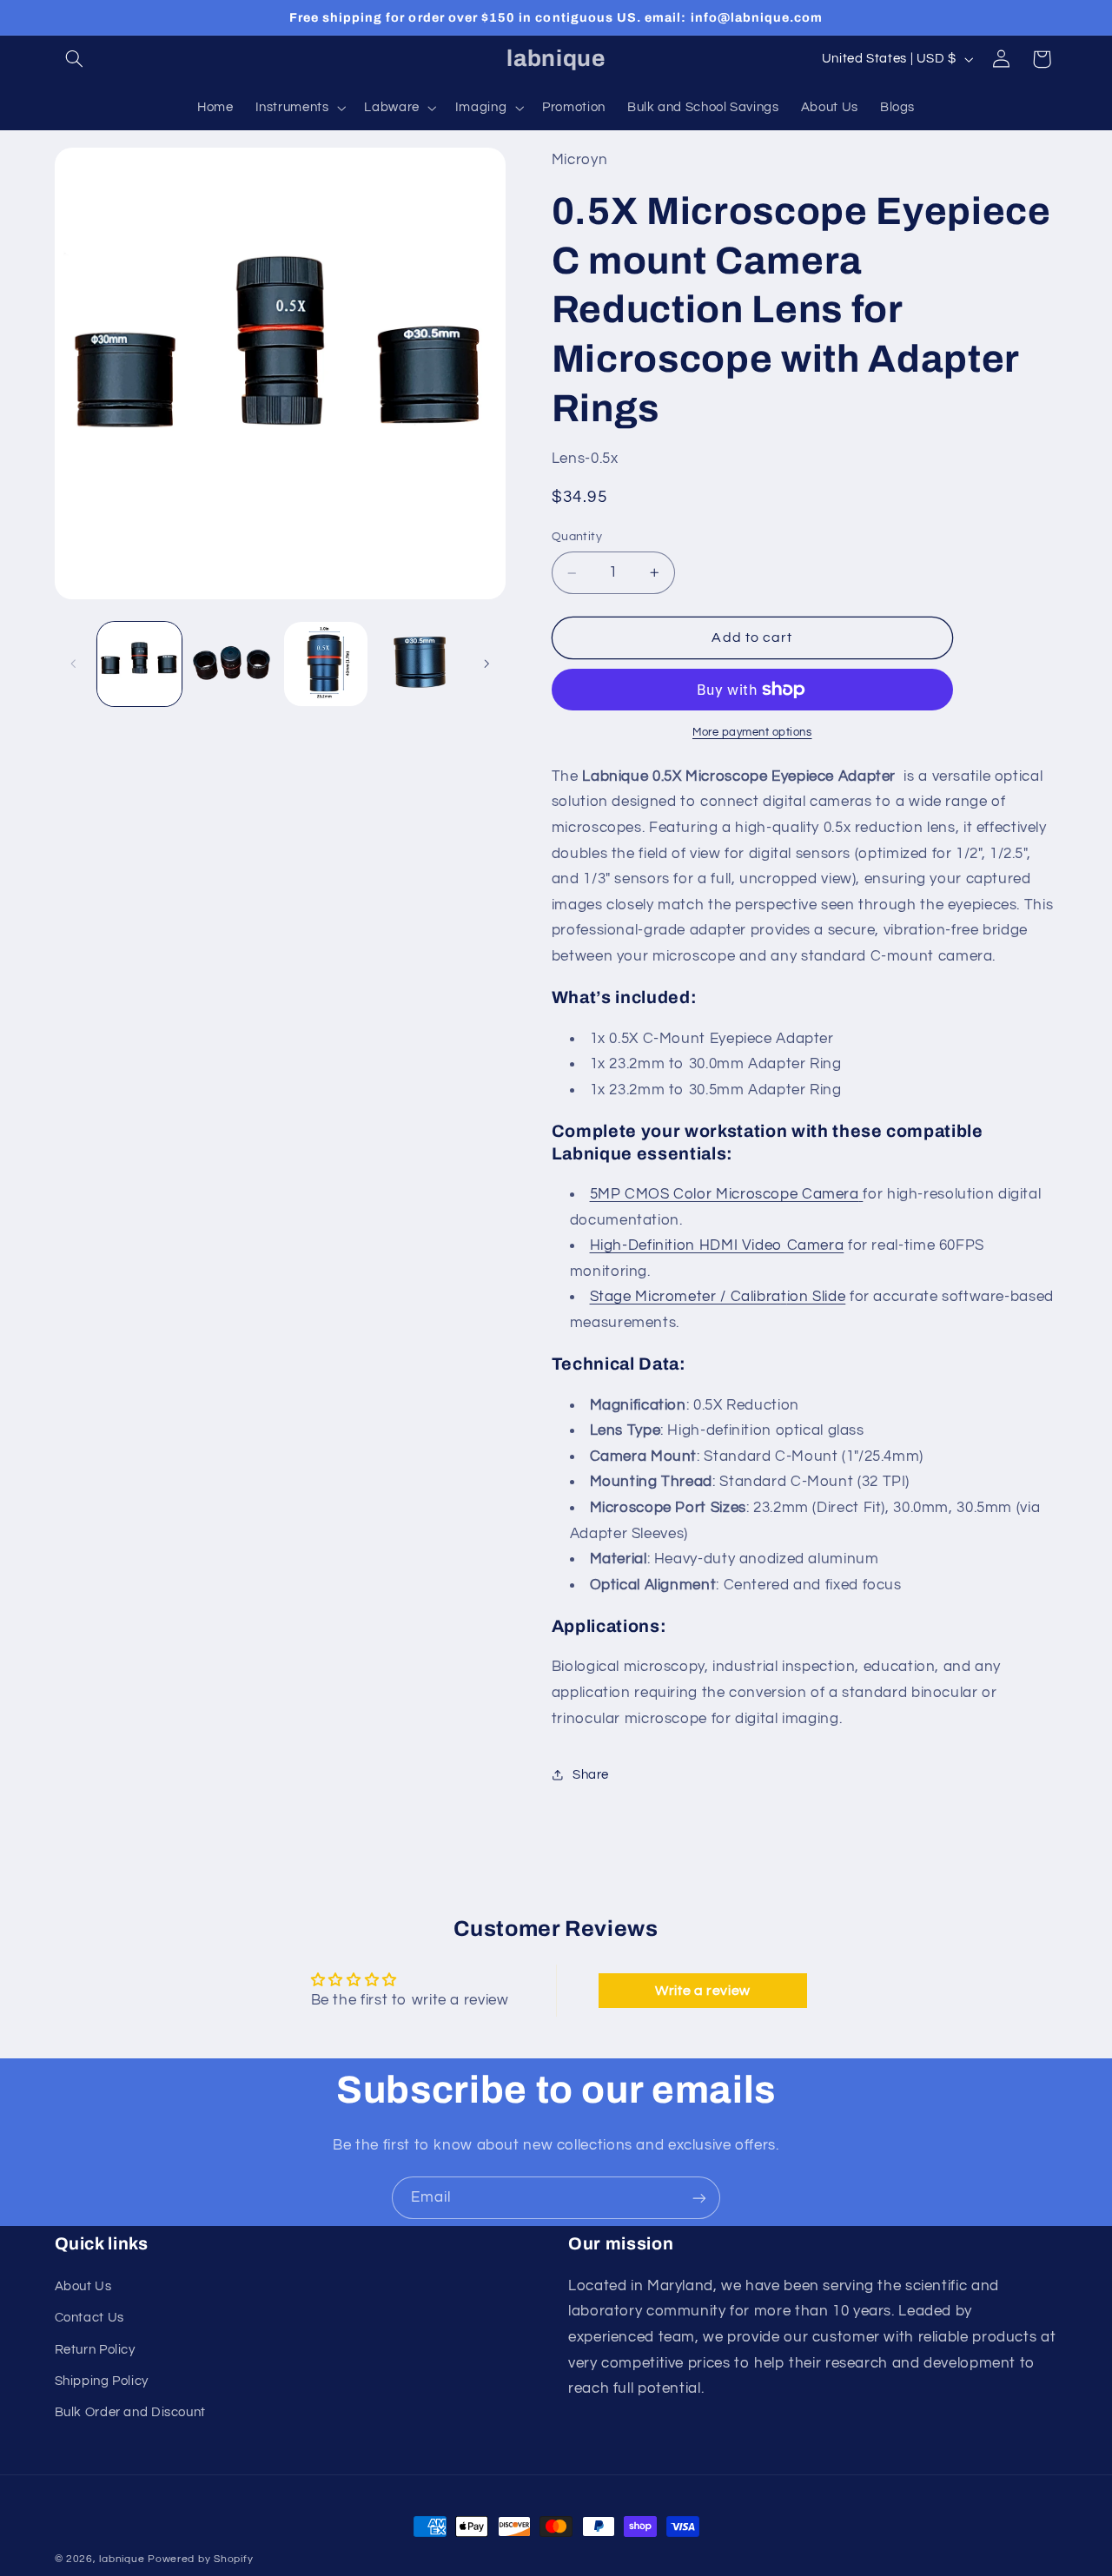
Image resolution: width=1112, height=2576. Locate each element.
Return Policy (95, 2350)
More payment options (752, 733)
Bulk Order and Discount (131, 2412)
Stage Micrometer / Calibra (685, 1298)
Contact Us (89, 2318)
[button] (75, 59)
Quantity (577, 537)
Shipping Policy (102, 2381)
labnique (122, 2559)
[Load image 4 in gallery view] (419, 664)
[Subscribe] (699, 2198)
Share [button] (591, 1775)
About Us (83, 2286)
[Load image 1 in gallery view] (139, 664)
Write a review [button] (703, 1991)
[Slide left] (74, 664)
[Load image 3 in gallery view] (326, 664)
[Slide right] (486, 664)
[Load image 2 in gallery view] (232, 664)
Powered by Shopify (200, 2559)
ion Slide (817, 1298)
